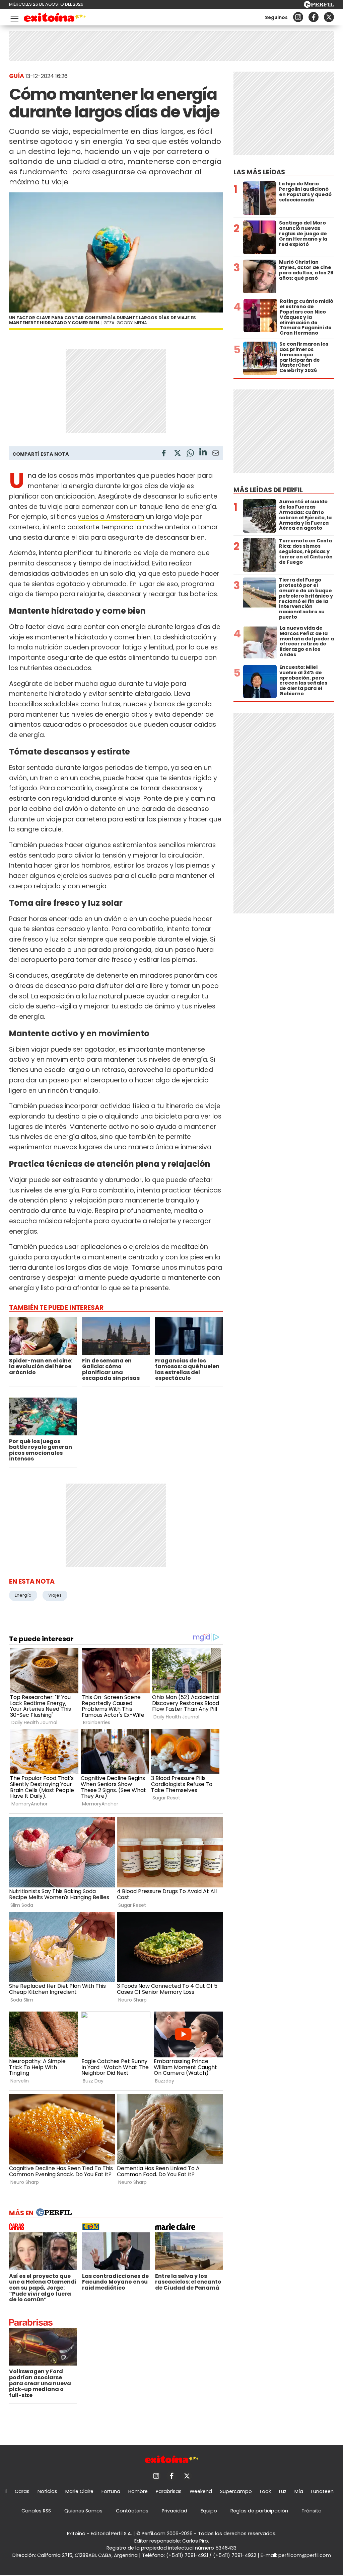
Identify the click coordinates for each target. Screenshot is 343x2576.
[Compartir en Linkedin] (203, 453)
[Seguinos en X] (329, 17)
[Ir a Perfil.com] (319, 6)
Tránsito (312, 2511)
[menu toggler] (14, 17)
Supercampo (236, 2491)
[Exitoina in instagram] (298, 17)
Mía (299, 2491)
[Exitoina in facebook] (314, 17)
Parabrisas (169, 2491)
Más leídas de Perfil (268, 490)
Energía (23, 1595)
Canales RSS (36, 2511)
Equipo (209, 2511)
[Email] (216, 454)
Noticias (47, 2491)
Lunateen (322, 2491)
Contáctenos (132, 2511)
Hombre (138, 2491)
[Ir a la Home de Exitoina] (55, 19)
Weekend (201, 2491)
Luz (283, 2491)
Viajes (55, 1595)
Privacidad (175, 2511)
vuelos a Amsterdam (111, 517)
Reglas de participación (259, 2511)
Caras (22, 2491)
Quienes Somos (83, 2511)
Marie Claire (79, 2491)
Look (265, 2491)
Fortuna (111, 2491)
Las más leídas (259, 172)
